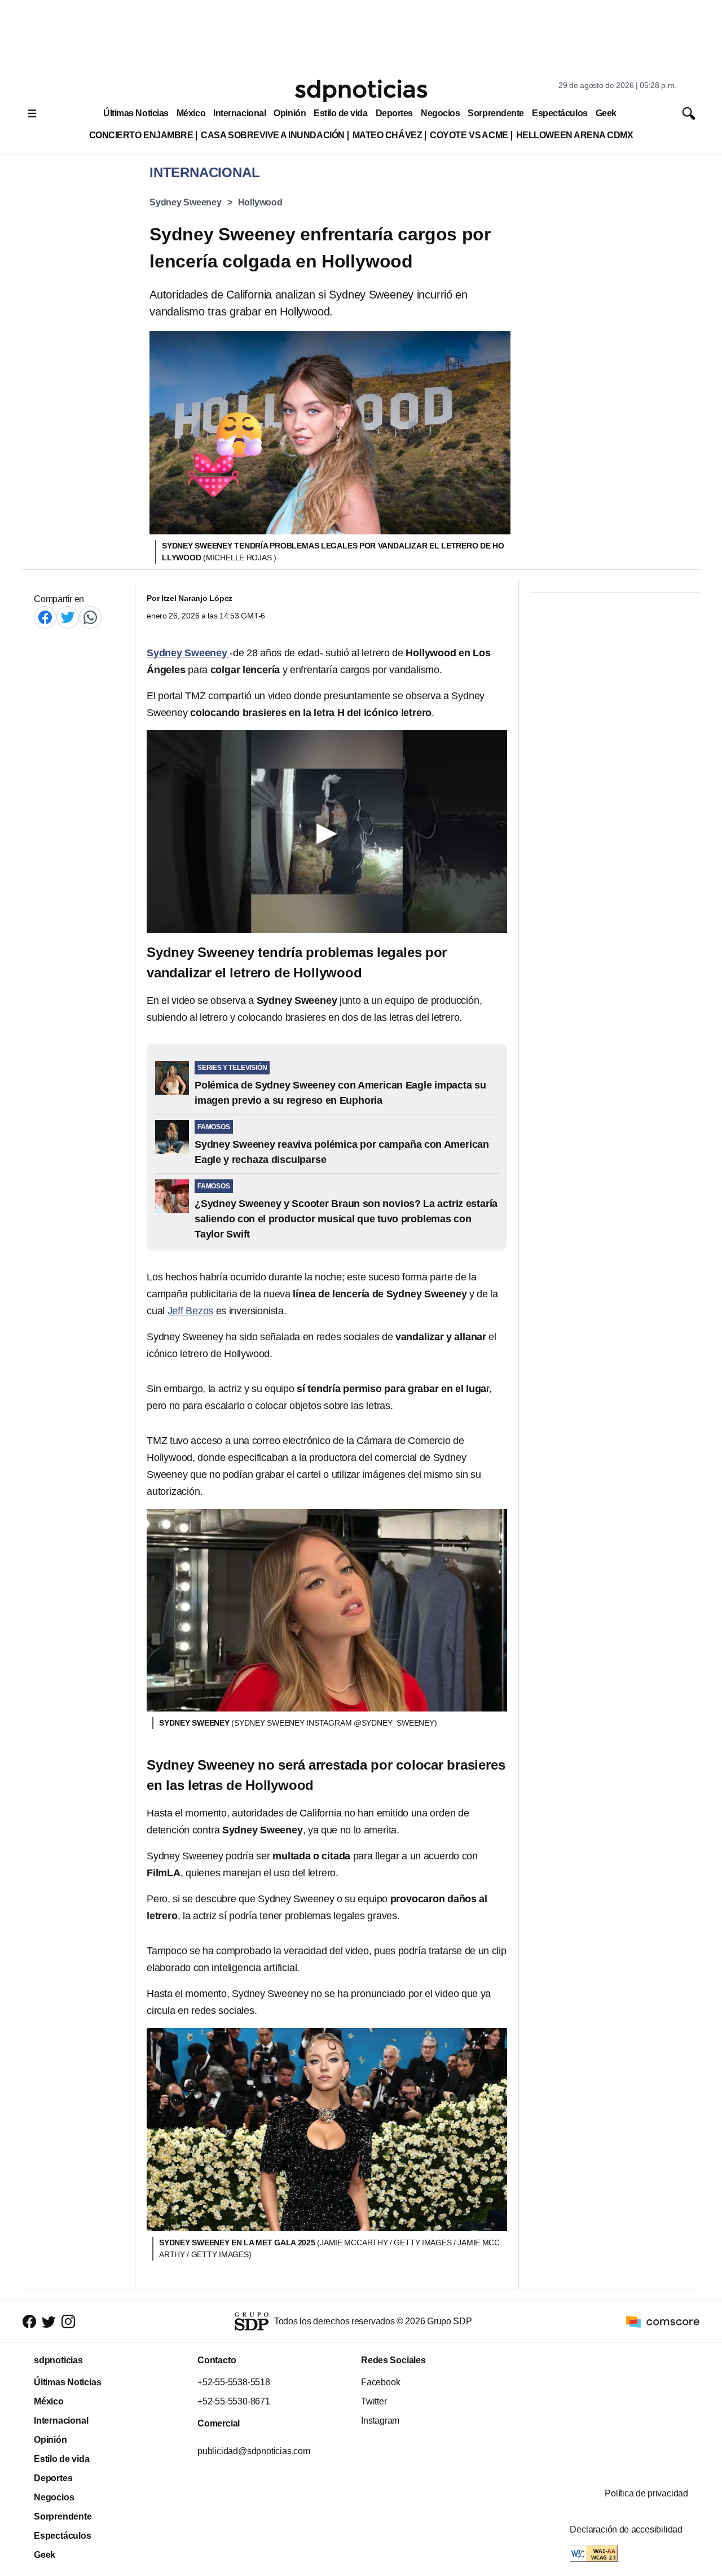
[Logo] (361, 91)
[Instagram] (68, 2321)
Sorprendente (496, 113)
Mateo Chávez (387, 135)
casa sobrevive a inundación (272, 135)
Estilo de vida (340, 113)
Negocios (440, 113)
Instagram (380, 2421)
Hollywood (260, 202)
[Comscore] (663, 2321)
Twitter (374, 2401)
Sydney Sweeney (186, 202)
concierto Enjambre (141, 135)
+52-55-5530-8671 (234, 2401)
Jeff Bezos (191, 1311)
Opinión (290, 113)
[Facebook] (45, 617)
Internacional (239, 113)
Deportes (394, 113)
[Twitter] (68, 617)
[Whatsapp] (90, 617)
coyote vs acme (469, 135)
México (191, 113)
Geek (606, 113)
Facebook (380, 2382)
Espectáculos (560, 113)
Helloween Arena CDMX (575, 135)
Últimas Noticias (136, 113)
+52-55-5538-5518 (234, 2382)
